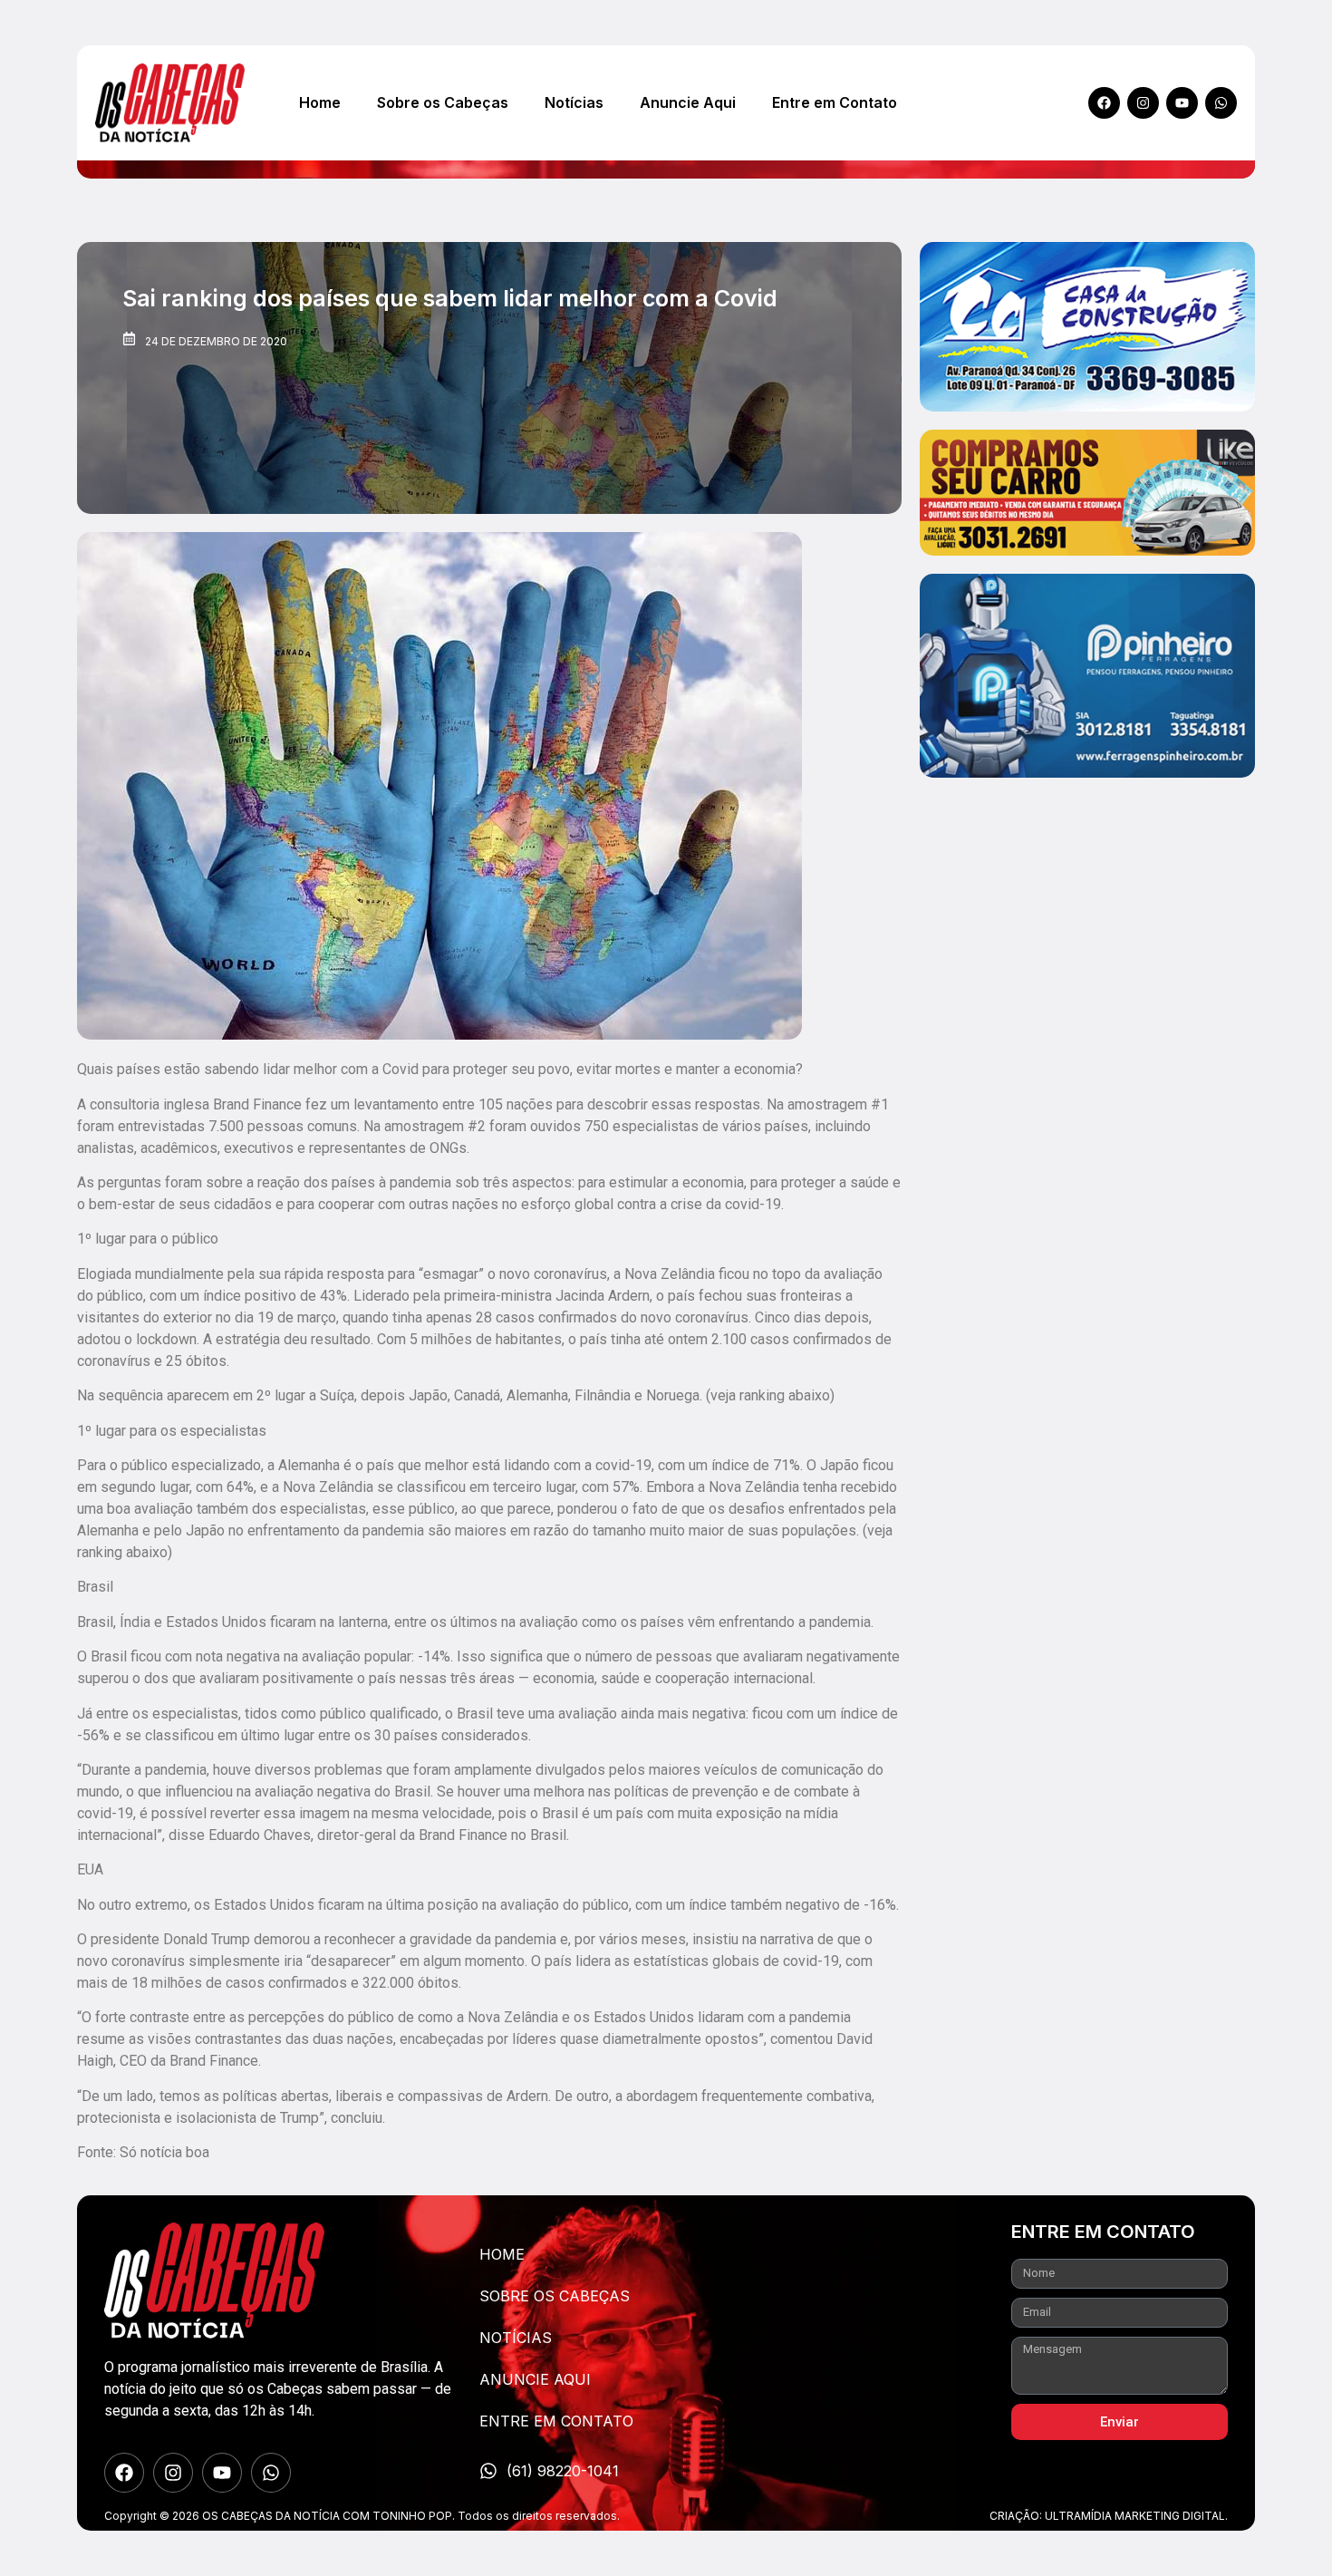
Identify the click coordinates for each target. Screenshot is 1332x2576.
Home (320, 102)
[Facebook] (1104, 103)
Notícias (574, 102)
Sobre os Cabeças (443, 102)
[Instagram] (1143, 103)
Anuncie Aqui (688, 102)
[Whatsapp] (1221, 103)
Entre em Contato (835, 102)
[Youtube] (1182, 103)
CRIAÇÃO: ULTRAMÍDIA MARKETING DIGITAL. (1109, 2516)
